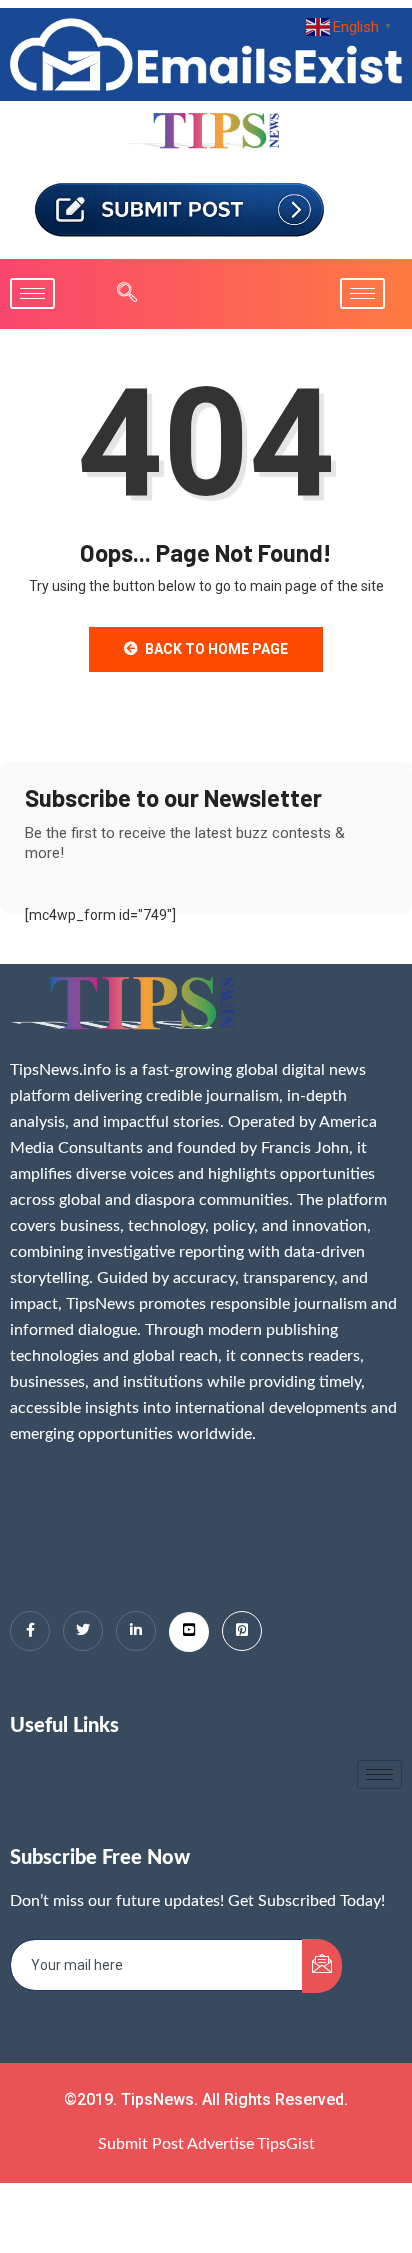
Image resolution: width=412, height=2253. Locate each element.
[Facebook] (30, 1631)
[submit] (322, 1966)
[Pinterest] (242, 1631)
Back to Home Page (216, 649)
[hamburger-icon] (32, 293)
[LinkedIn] (136, 1631)
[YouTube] (189, 1632)
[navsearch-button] (117, 294)
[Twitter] (83, 1631)
